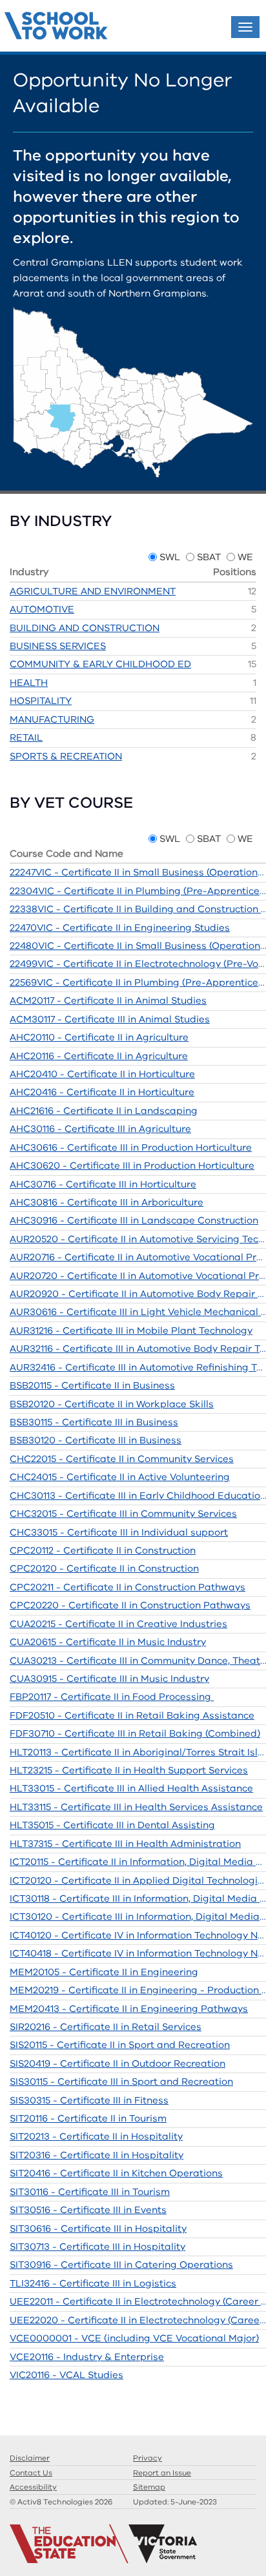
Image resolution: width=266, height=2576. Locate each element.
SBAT (209, 557)
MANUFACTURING (52, 719)
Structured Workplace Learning (56, 27)
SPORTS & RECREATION (66, 756)
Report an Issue (162, 2473)
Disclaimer (30, 2458)
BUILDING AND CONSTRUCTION (85, 628)
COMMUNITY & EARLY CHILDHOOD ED (100, 664)
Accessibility (33, 2487)
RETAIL (26, 737)
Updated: (175, 2502)
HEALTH (29, 683)
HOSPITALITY (41, 701)
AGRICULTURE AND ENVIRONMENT (93, 591)
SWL (170, 557)
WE (245, 557)
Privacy (148, 2458)
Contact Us (31, 2473)
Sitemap (149, 2487)
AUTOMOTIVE (42, 609)
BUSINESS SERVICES (58, 646)
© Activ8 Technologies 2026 (61, 2502)
